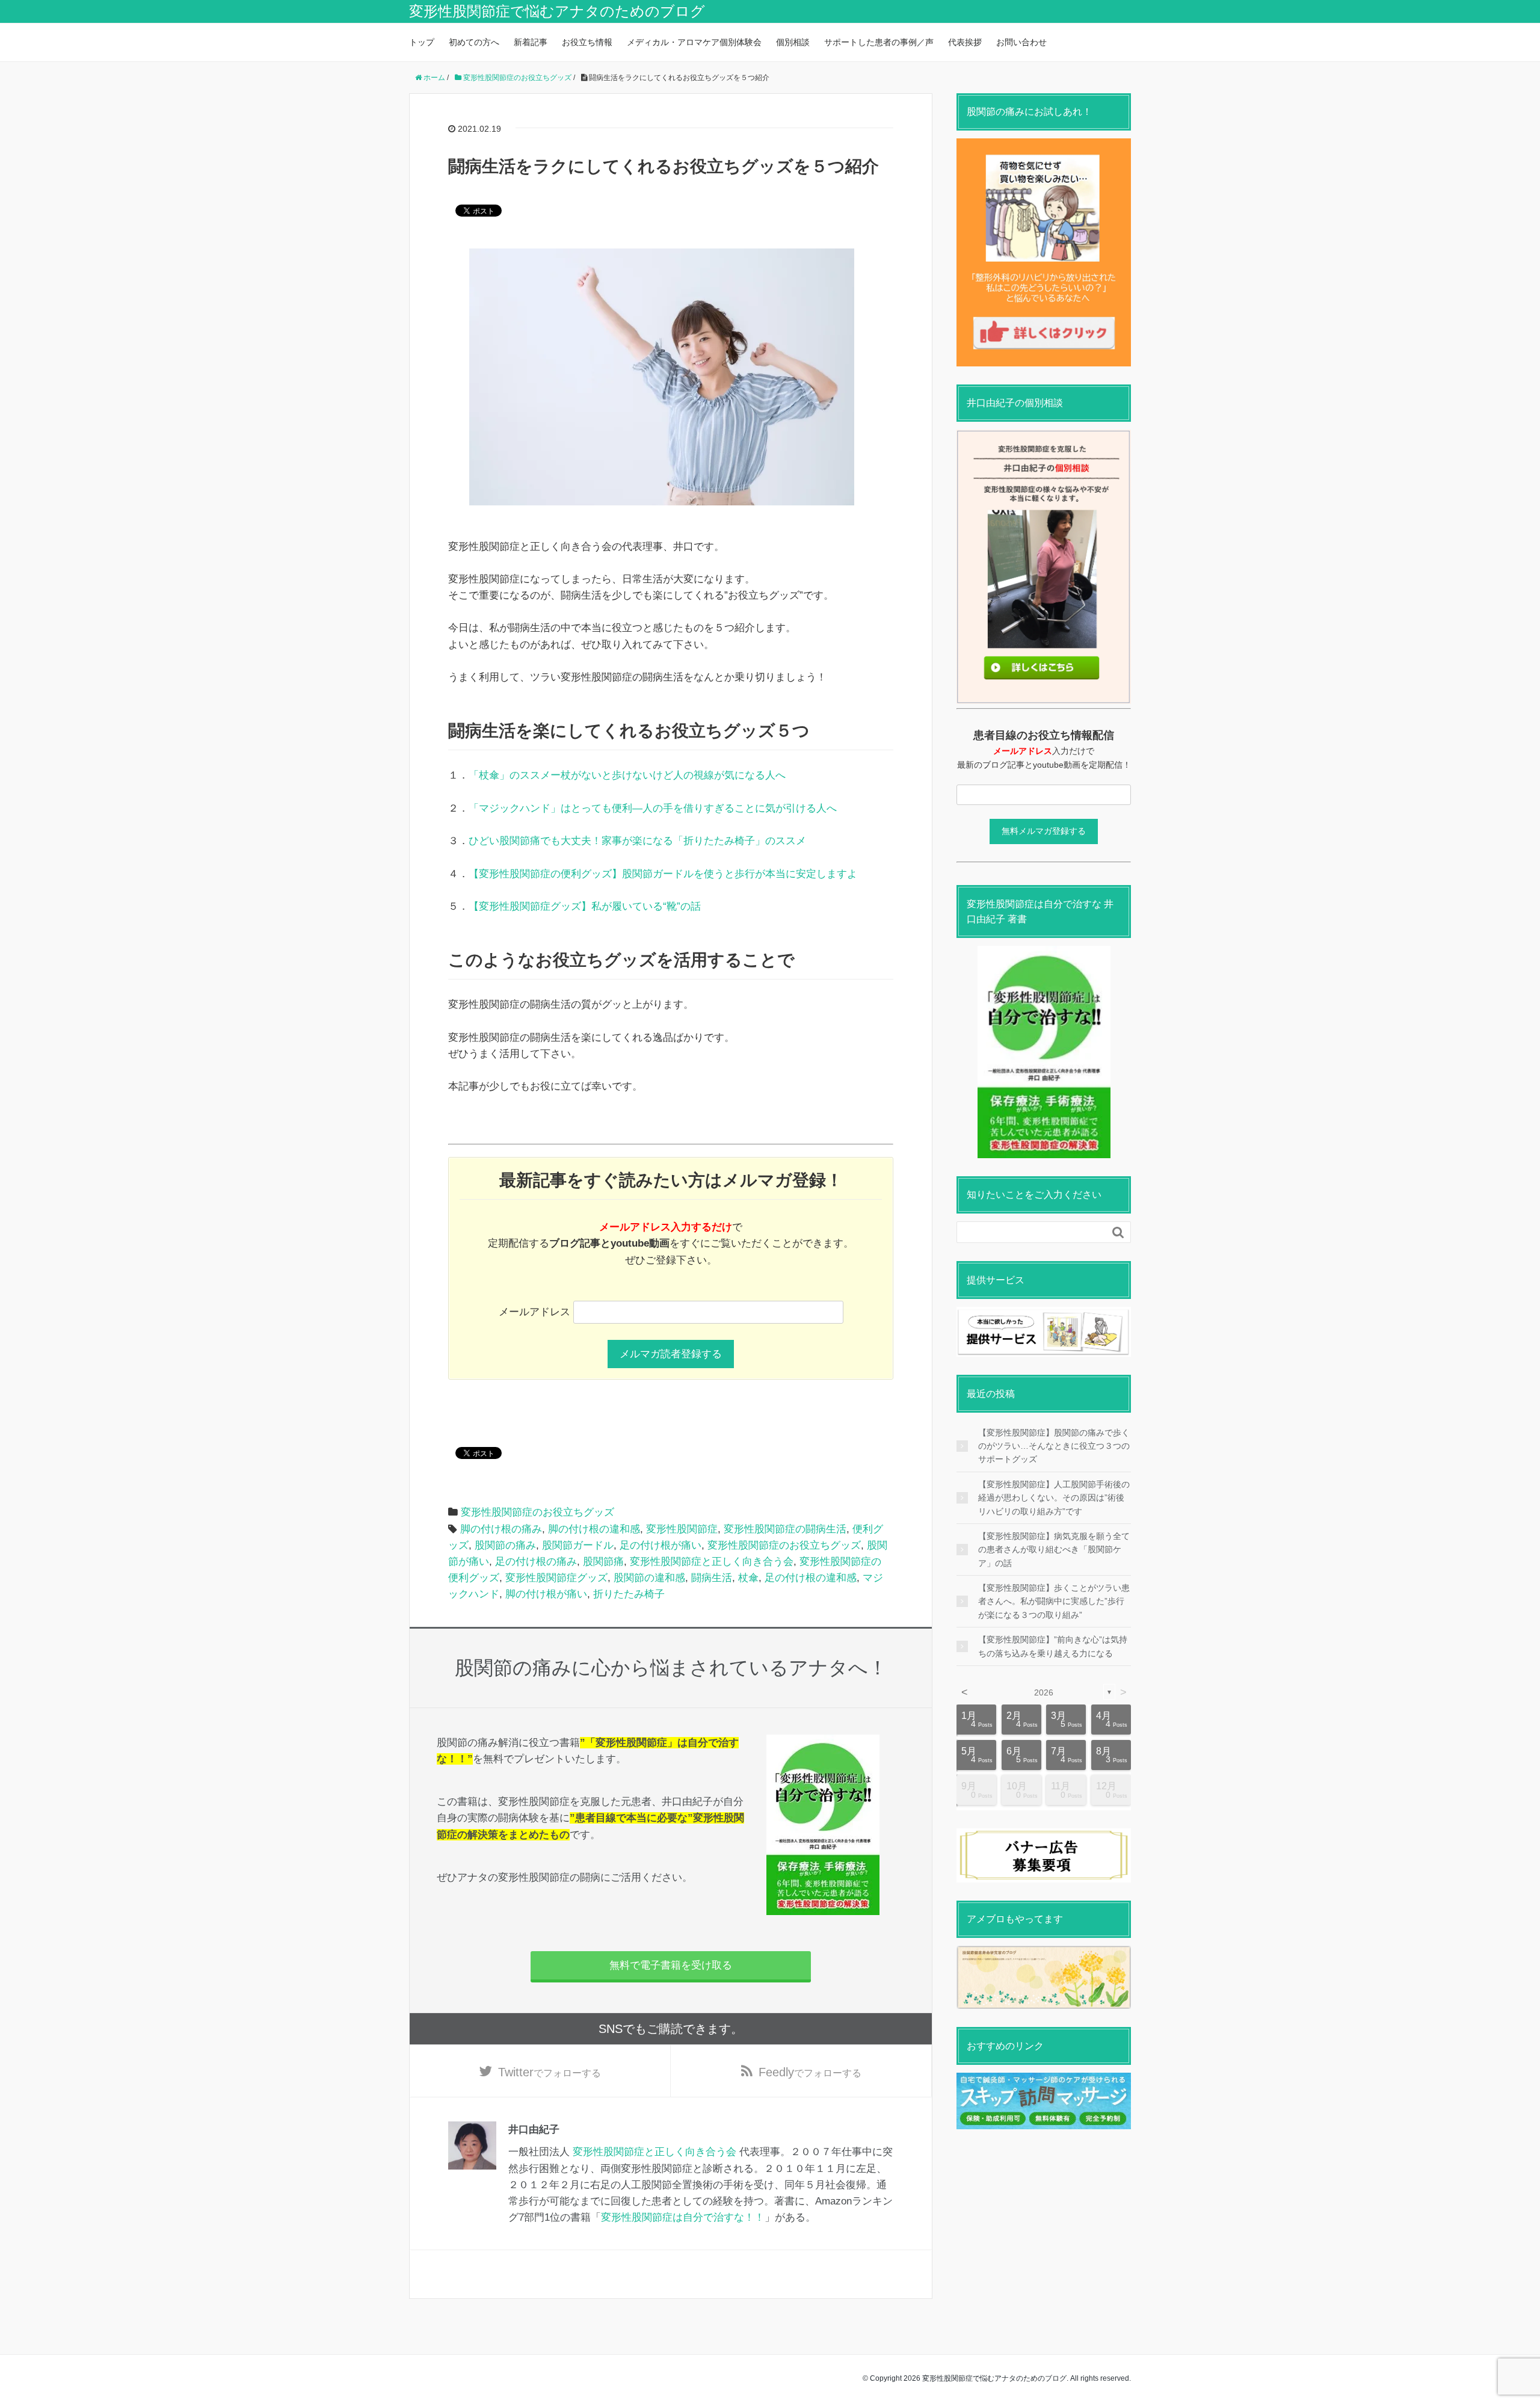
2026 (1044, 1692)
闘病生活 (712, 1578)
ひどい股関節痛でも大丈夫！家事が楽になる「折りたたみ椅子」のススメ (637, 841)
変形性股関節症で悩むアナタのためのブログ (557, 11)
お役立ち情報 (587, 42)
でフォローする (550, 2072)
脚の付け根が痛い (546, 1594)
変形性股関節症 (682, 1529)
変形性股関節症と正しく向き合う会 (712, 1562)
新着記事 (531, 42)
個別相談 (793, 42)
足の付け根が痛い (661, 1545)
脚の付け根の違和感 (594, 1529)
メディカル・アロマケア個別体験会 (694, 42)
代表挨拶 (965, 42)
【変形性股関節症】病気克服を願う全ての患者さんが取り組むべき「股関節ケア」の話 (1054, 1550)
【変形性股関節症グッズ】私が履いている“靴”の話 (585, 906)
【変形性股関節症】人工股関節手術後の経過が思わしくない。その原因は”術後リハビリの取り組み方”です (1054, 1498)
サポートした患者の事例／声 (879, 42)
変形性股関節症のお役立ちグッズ (537, 1512)
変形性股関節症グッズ (556, 1578)
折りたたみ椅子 (629, 1594)
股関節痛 (603, 1562)
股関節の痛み (505, 1545)
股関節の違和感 (649, 1578)
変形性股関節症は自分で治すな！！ (683, 2217)
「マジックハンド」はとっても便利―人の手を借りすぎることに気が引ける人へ (653, 808)
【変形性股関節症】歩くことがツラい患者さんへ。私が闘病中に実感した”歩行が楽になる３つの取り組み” (1054, 1601)
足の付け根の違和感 (811, 1578)
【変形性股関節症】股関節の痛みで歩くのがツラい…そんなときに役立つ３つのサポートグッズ (1054, 1446)
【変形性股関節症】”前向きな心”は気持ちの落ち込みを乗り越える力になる (1053, 1646)
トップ (422, 42)
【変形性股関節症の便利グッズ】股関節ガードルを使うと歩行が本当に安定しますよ (663, 874)
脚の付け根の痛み (501, 1529)
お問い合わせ (1021, 42)
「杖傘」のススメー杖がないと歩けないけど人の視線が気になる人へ (627, 775)
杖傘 (748, 1578)
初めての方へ (474, 42)
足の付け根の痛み (536, 1562)
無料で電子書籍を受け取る (671, 1965)
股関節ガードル (578, 1545)
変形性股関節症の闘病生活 (785, 1529)
